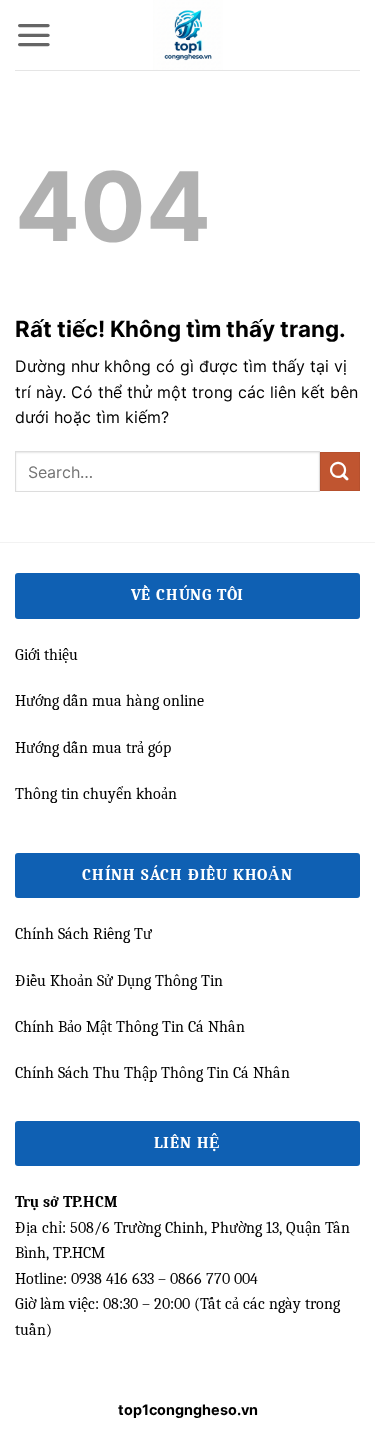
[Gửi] (340, 471)
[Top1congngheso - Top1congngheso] (188, 35)
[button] (34, 35)
